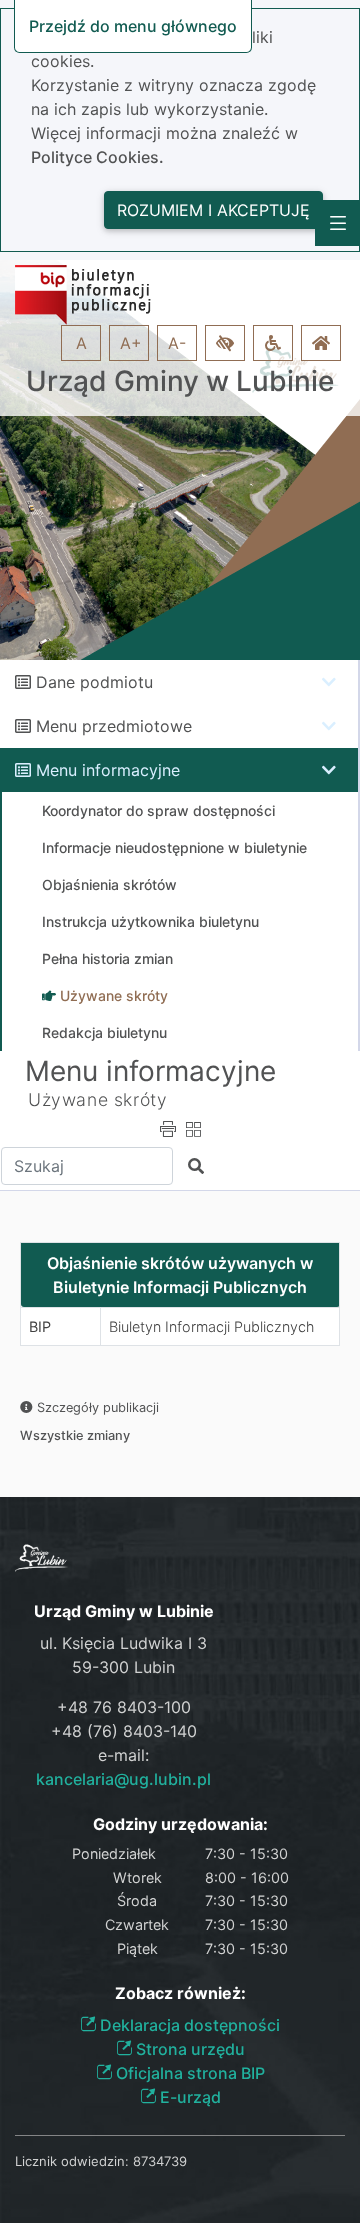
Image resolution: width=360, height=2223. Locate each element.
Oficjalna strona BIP (188, 2073)
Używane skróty (97, 1099)
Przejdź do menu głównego (133, 26)
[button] (225, 343)
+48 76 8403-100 (124, 1707)
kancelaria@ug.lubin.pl (123, 1779)
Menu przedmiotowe (114, 726)
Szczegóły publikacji (96, 1407)
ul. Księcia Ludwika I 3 (123, 1643)
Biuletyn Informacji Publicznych (211, 1326)
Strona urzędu (188, 2049)
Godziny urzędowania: (180, 1824)
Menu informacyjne (108, 770)
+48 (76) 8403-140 (124, 1731)
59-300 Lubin (123, 1667)
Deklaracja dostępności (188, 2025)
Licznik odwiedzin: (72, 2161)
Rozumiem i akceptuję (213, 210)
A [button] (81, 343)
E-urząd (188, 2097)
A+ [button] (131, 343)
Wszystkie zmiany (75, 1435)
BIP (40, 1326)
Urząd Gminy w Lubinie (180, 381)
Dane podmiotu (94, 682)
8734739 (160, 2161)
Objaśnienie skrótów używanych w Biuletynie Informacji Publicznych (180, 1275)
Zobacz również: (180, 1993)
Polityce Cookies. (97, 157)
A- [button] (177, 343)
